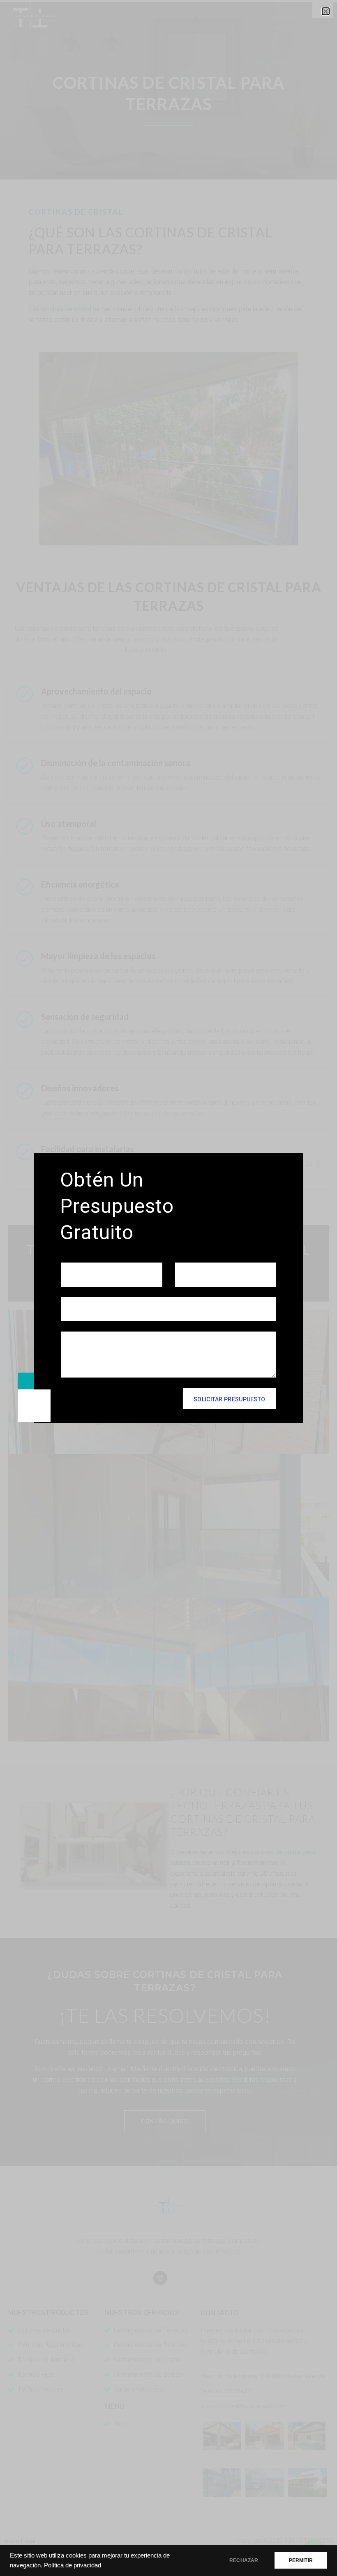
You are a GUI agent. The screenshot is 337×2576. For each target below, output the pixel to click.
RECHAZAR (244, 2560)
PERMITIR (301, 2560)
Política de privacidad (73, 2565)
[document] (168, 1288)
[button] (326, 11)
